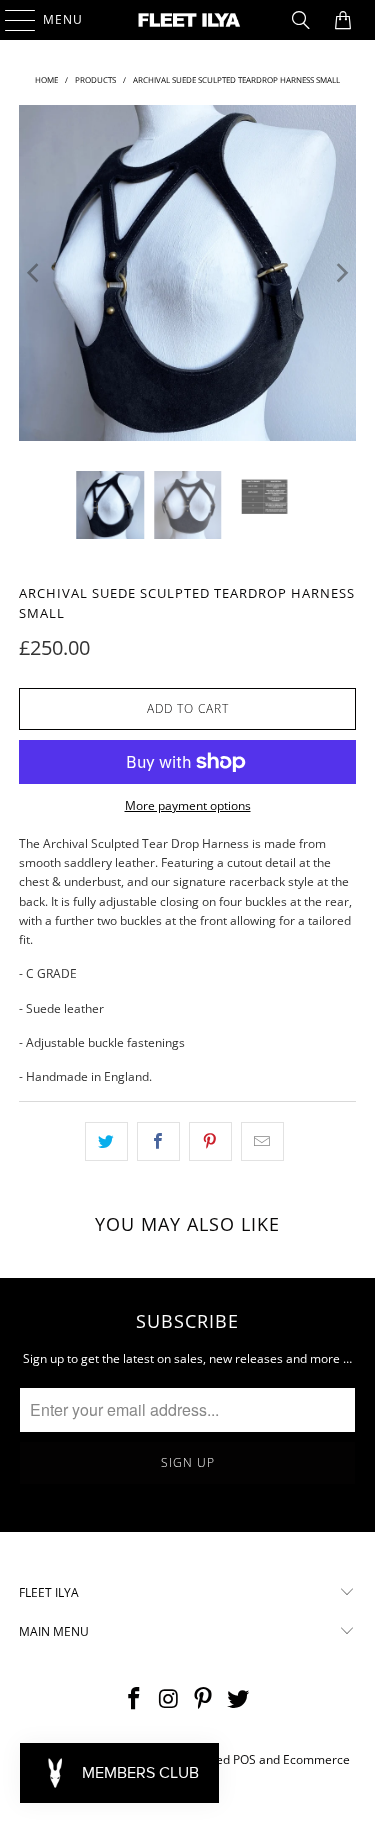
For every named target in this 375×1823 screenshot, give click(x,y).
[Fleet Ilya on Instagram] (169, 1699)
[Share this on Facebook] (158, 1141)
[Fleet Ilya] (188, 20)
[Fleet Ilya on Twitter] (239, 1699)
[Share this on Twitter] (106, 1141)
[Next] (341, 273)
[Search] (301, 20)
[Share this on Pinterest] (210, 1141)
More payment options (188, 805)
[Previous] (34, 273)
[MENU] (10, 20)
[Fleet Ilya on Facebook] (135, 1699)
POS (244, 1759)
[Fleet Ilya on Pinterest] (204, 1699)
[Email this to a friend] (262, 1141)
